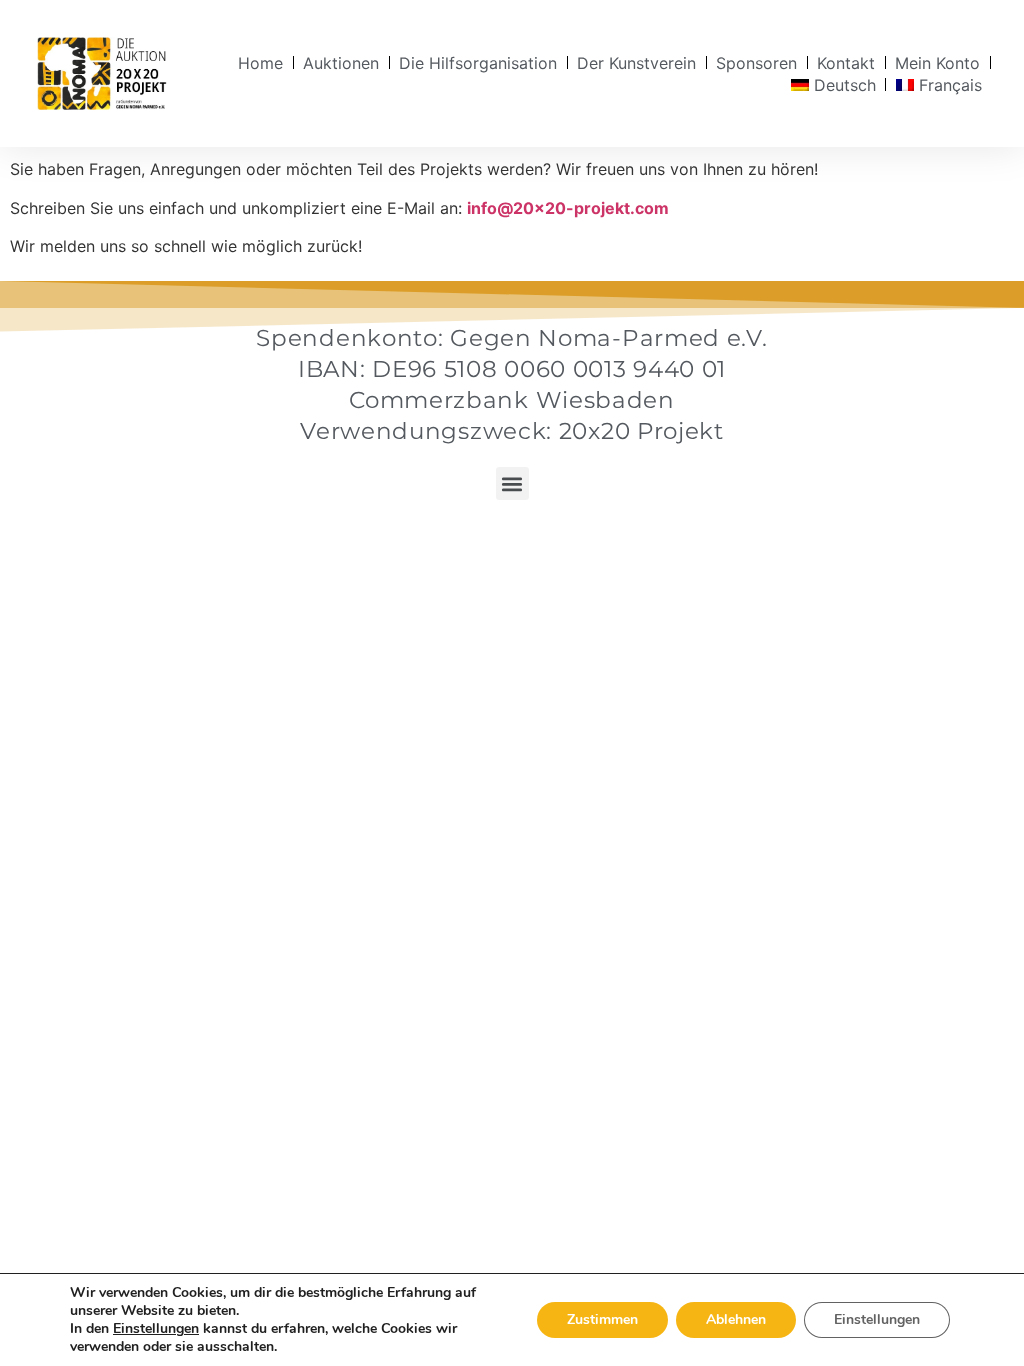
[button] (512, 483)
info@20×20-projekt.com (568, 208)
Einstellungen (156, 1329)
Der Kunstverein (636, 63)
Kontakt (846, 63)
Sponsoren (756, 63)
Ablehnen (736, 1319)
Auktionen (341, 63)
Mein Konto (937, 63)
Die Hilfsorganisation (478, 63)
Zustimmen (602, 1319)
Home (260, 63)
